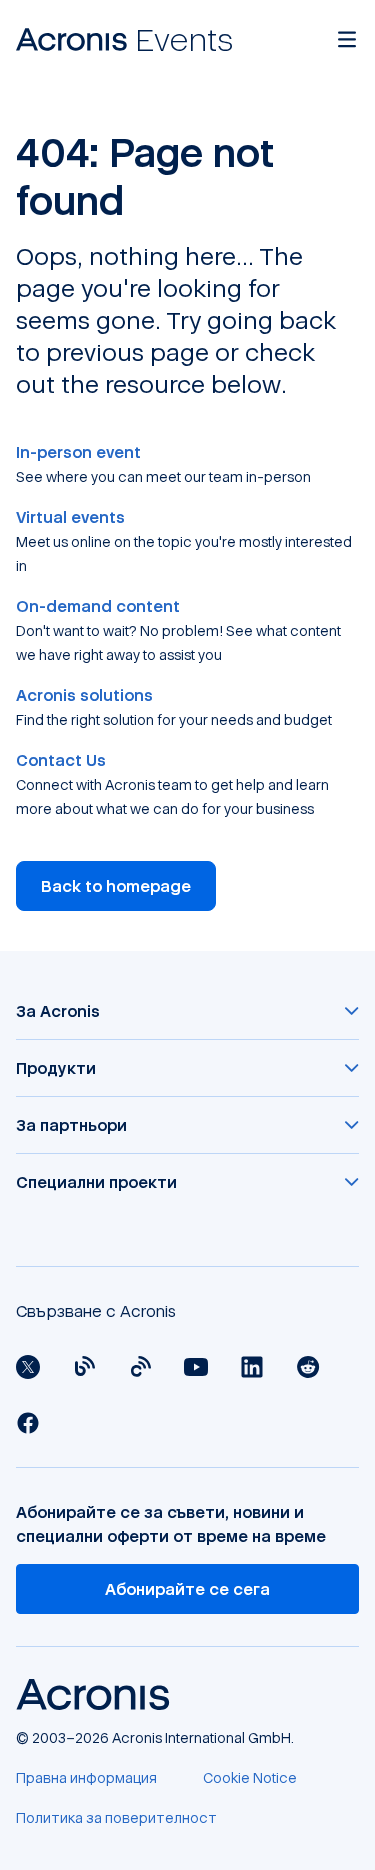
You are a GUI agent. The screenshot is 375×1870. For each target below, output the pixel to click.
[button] (187, 1011)
